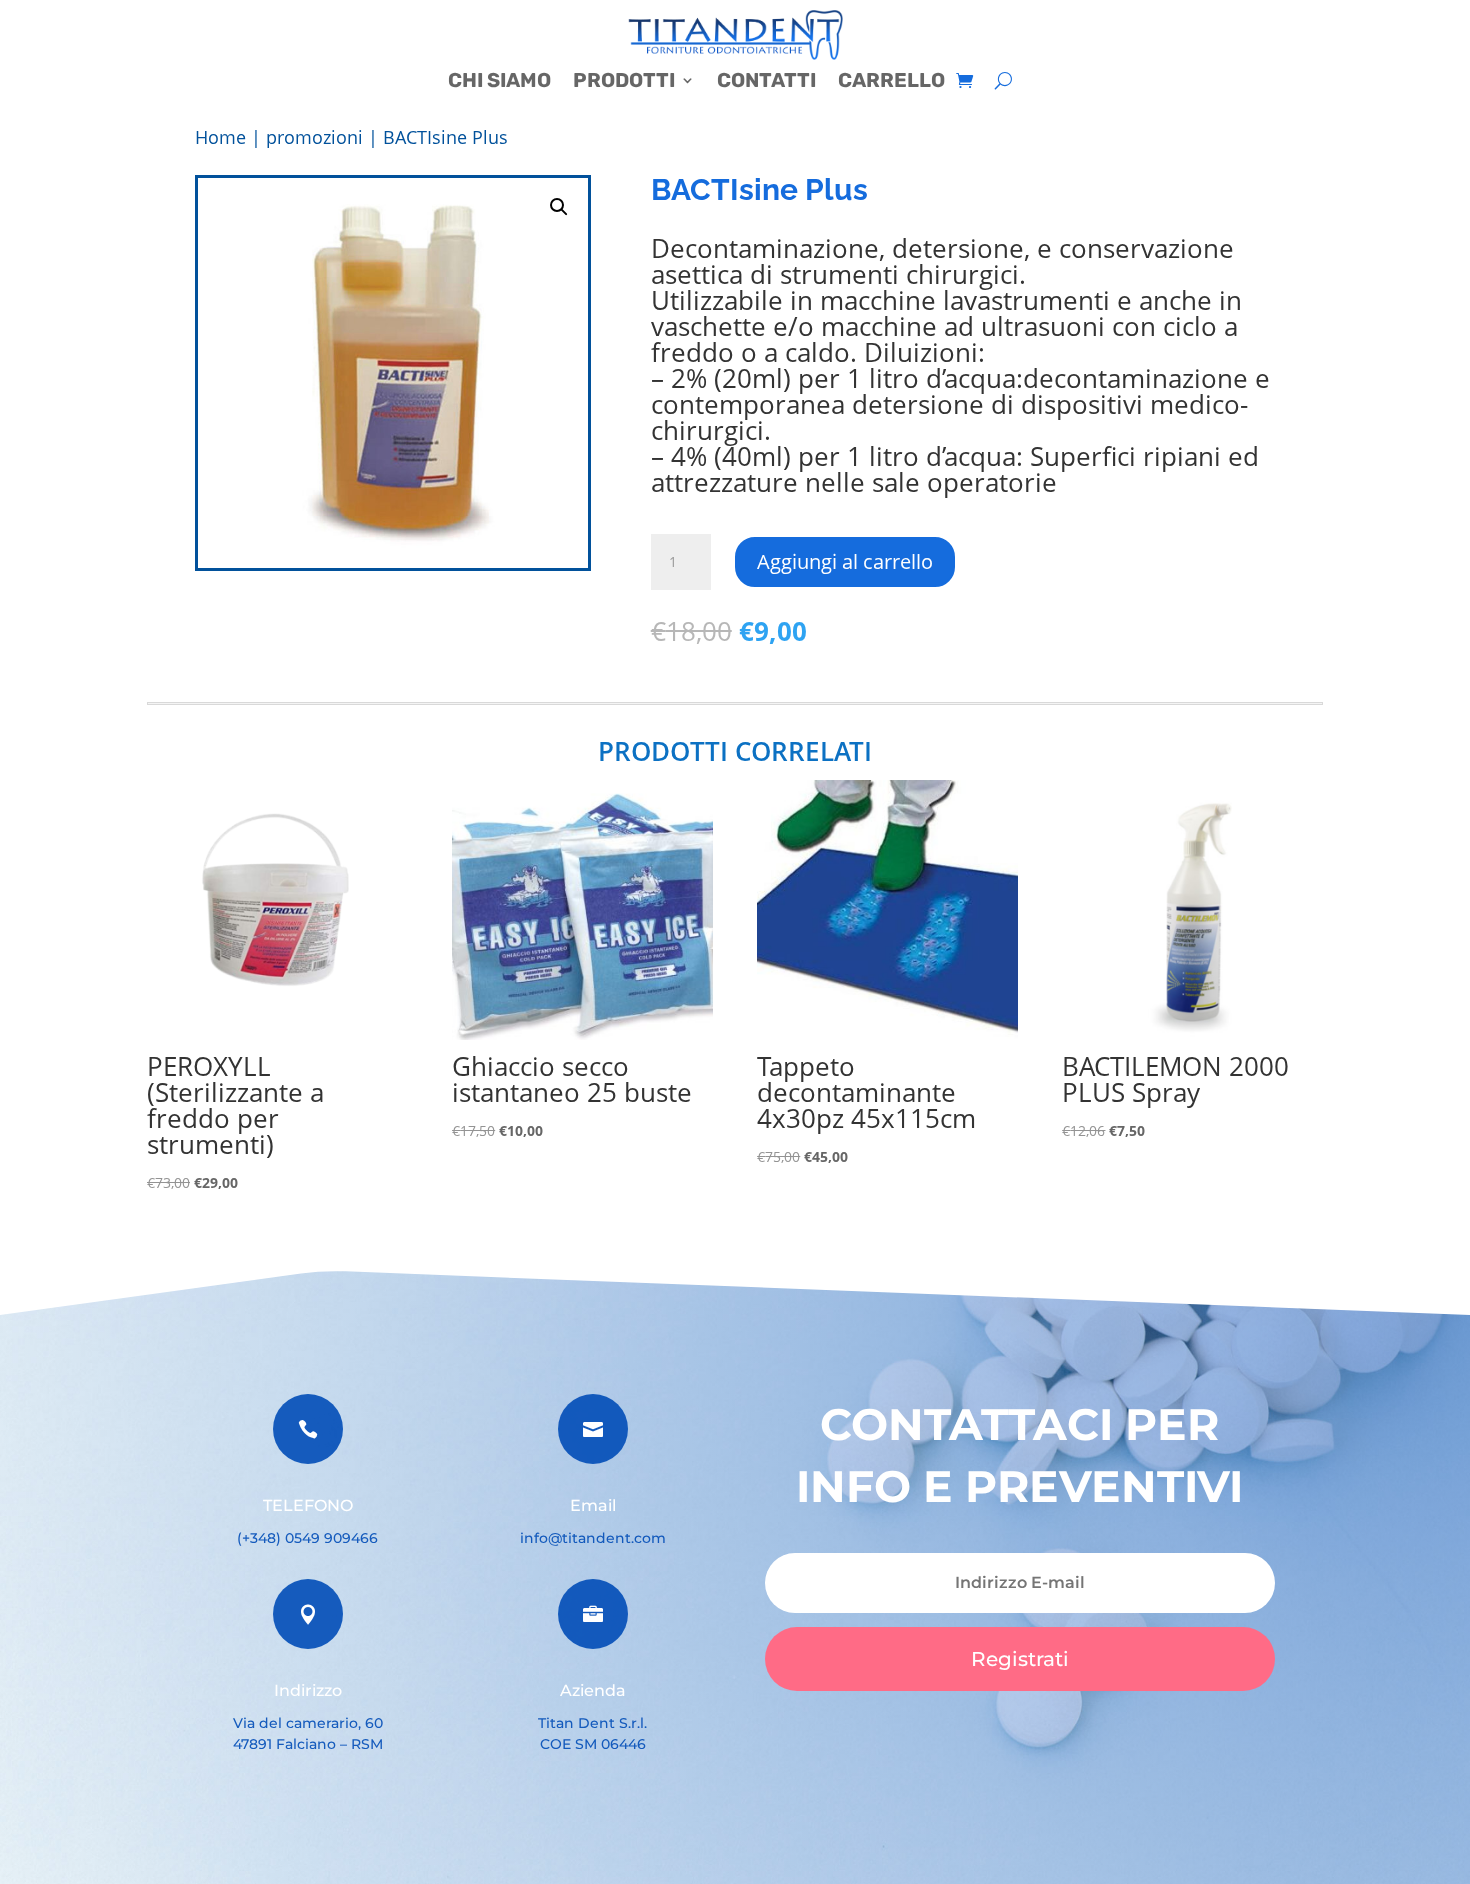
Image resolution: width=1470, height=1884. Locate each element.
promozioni (314, 137)
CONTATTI (766, 82)
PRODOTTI (624, 82)
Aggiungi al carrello (845, 561)
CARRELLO (891, 82)
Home (220, 137)
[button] (559, 207)
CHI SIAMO (499, 82)
